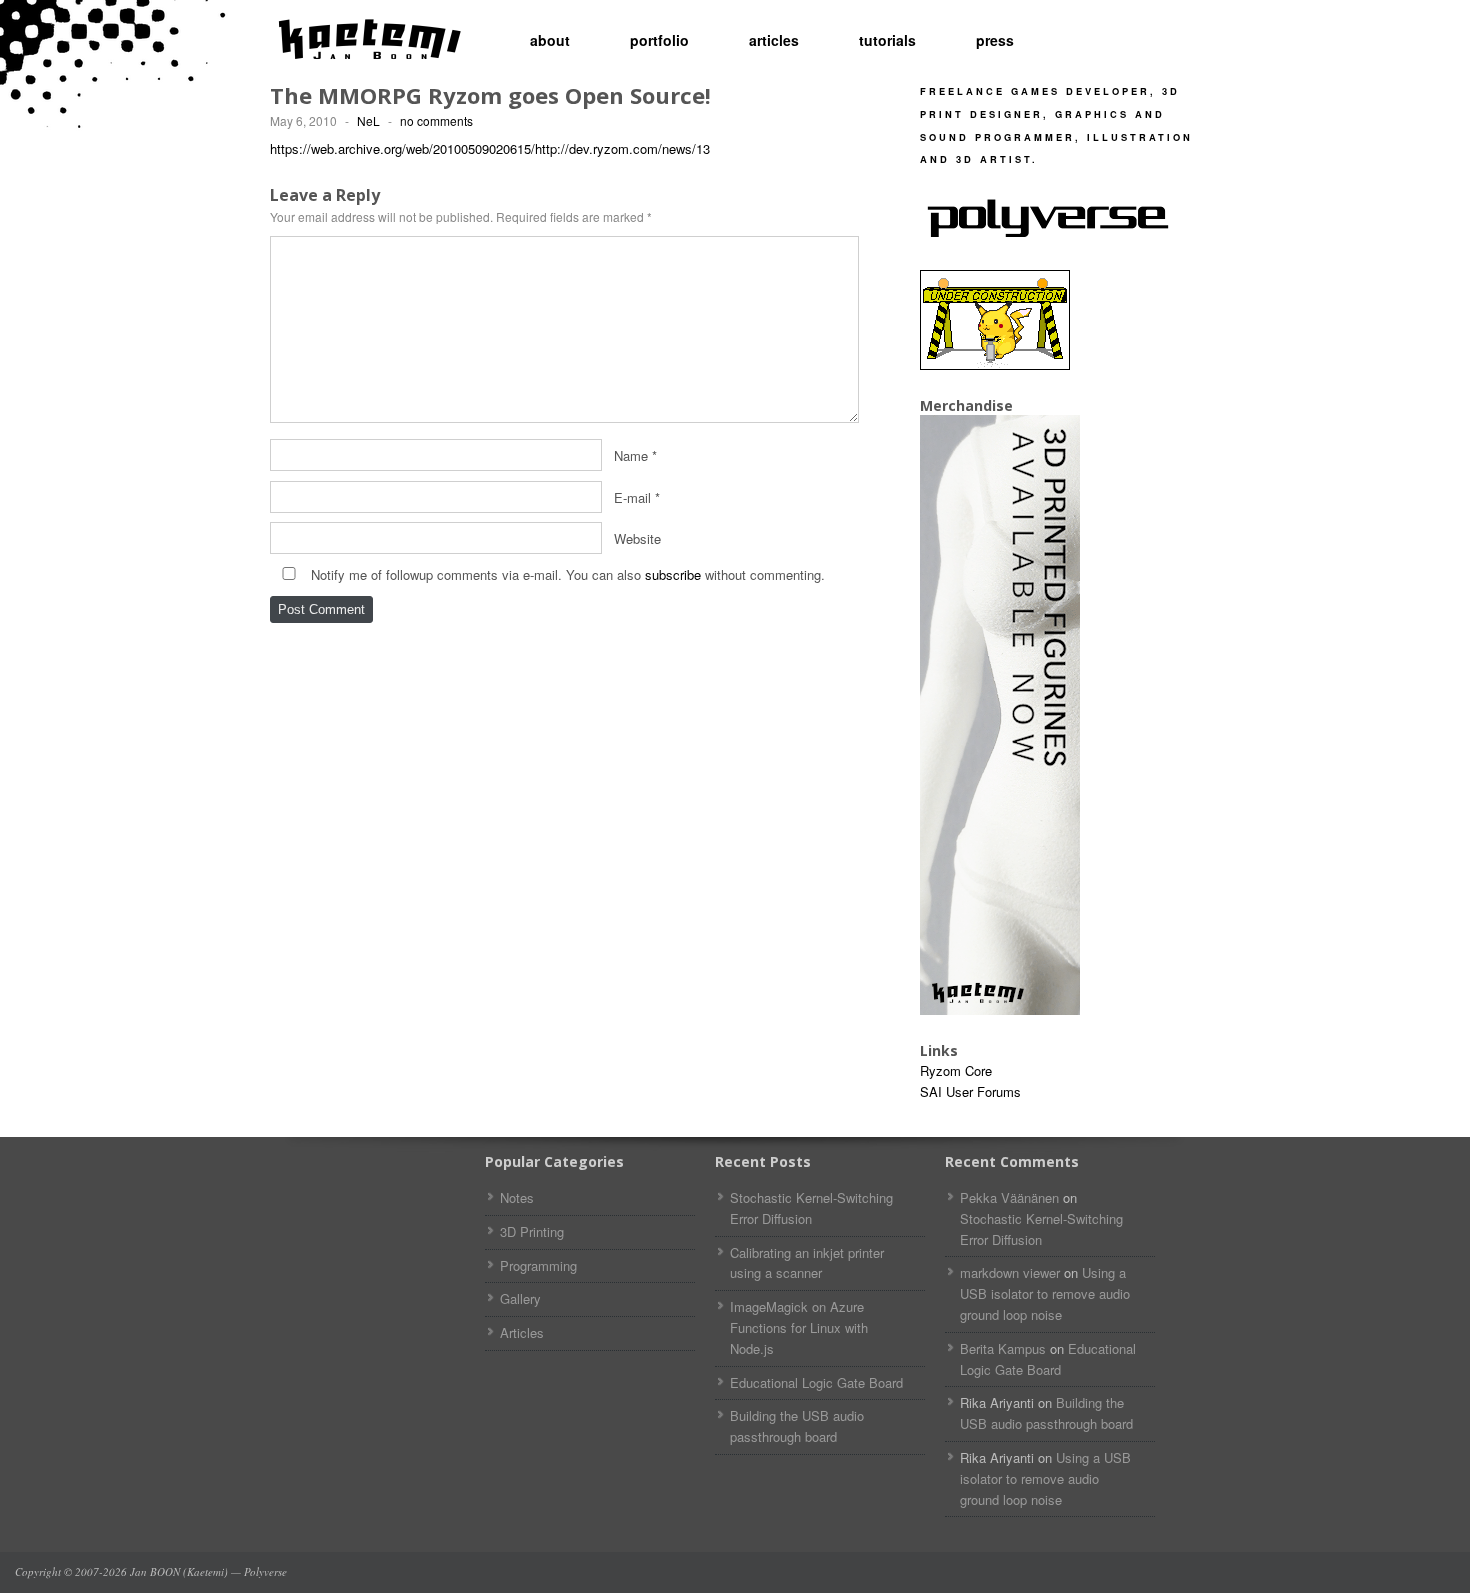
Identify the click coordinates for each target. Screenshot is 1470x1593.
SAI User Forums (970, 1091)
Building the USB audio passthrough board (797, 1426)
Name (631, 454)
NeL (368, 120)
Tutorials (887, 40)
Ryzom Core (956, 1070)
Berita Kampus (1003, 1348)
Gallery (520, 1298)
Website (637, 538)
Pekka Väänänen (1009, 1197)
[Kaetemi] (370, 40)
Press (995, 40)
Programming (538, 1265)
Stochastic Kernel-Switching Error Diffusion (811, 1208)
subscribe (673, 574)
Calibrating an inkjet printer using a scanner (807, 1263)
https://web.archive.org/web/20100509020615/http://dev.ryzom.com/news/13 (490, 148)
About (550, 40)
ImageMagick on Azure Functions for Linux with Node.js (799, 1327)
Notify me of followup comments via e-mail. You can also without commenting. (566, 574)
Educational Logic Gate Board (816, 1382)
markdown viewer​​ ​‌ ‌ (1010, 1272)
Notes (517, 1197)
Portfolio (659, 40)
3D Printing (532, 1231)
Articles (774, 40)
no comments (436, 120)
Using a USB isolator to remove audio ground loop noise (1045, 1293)
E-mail (632, 496)
